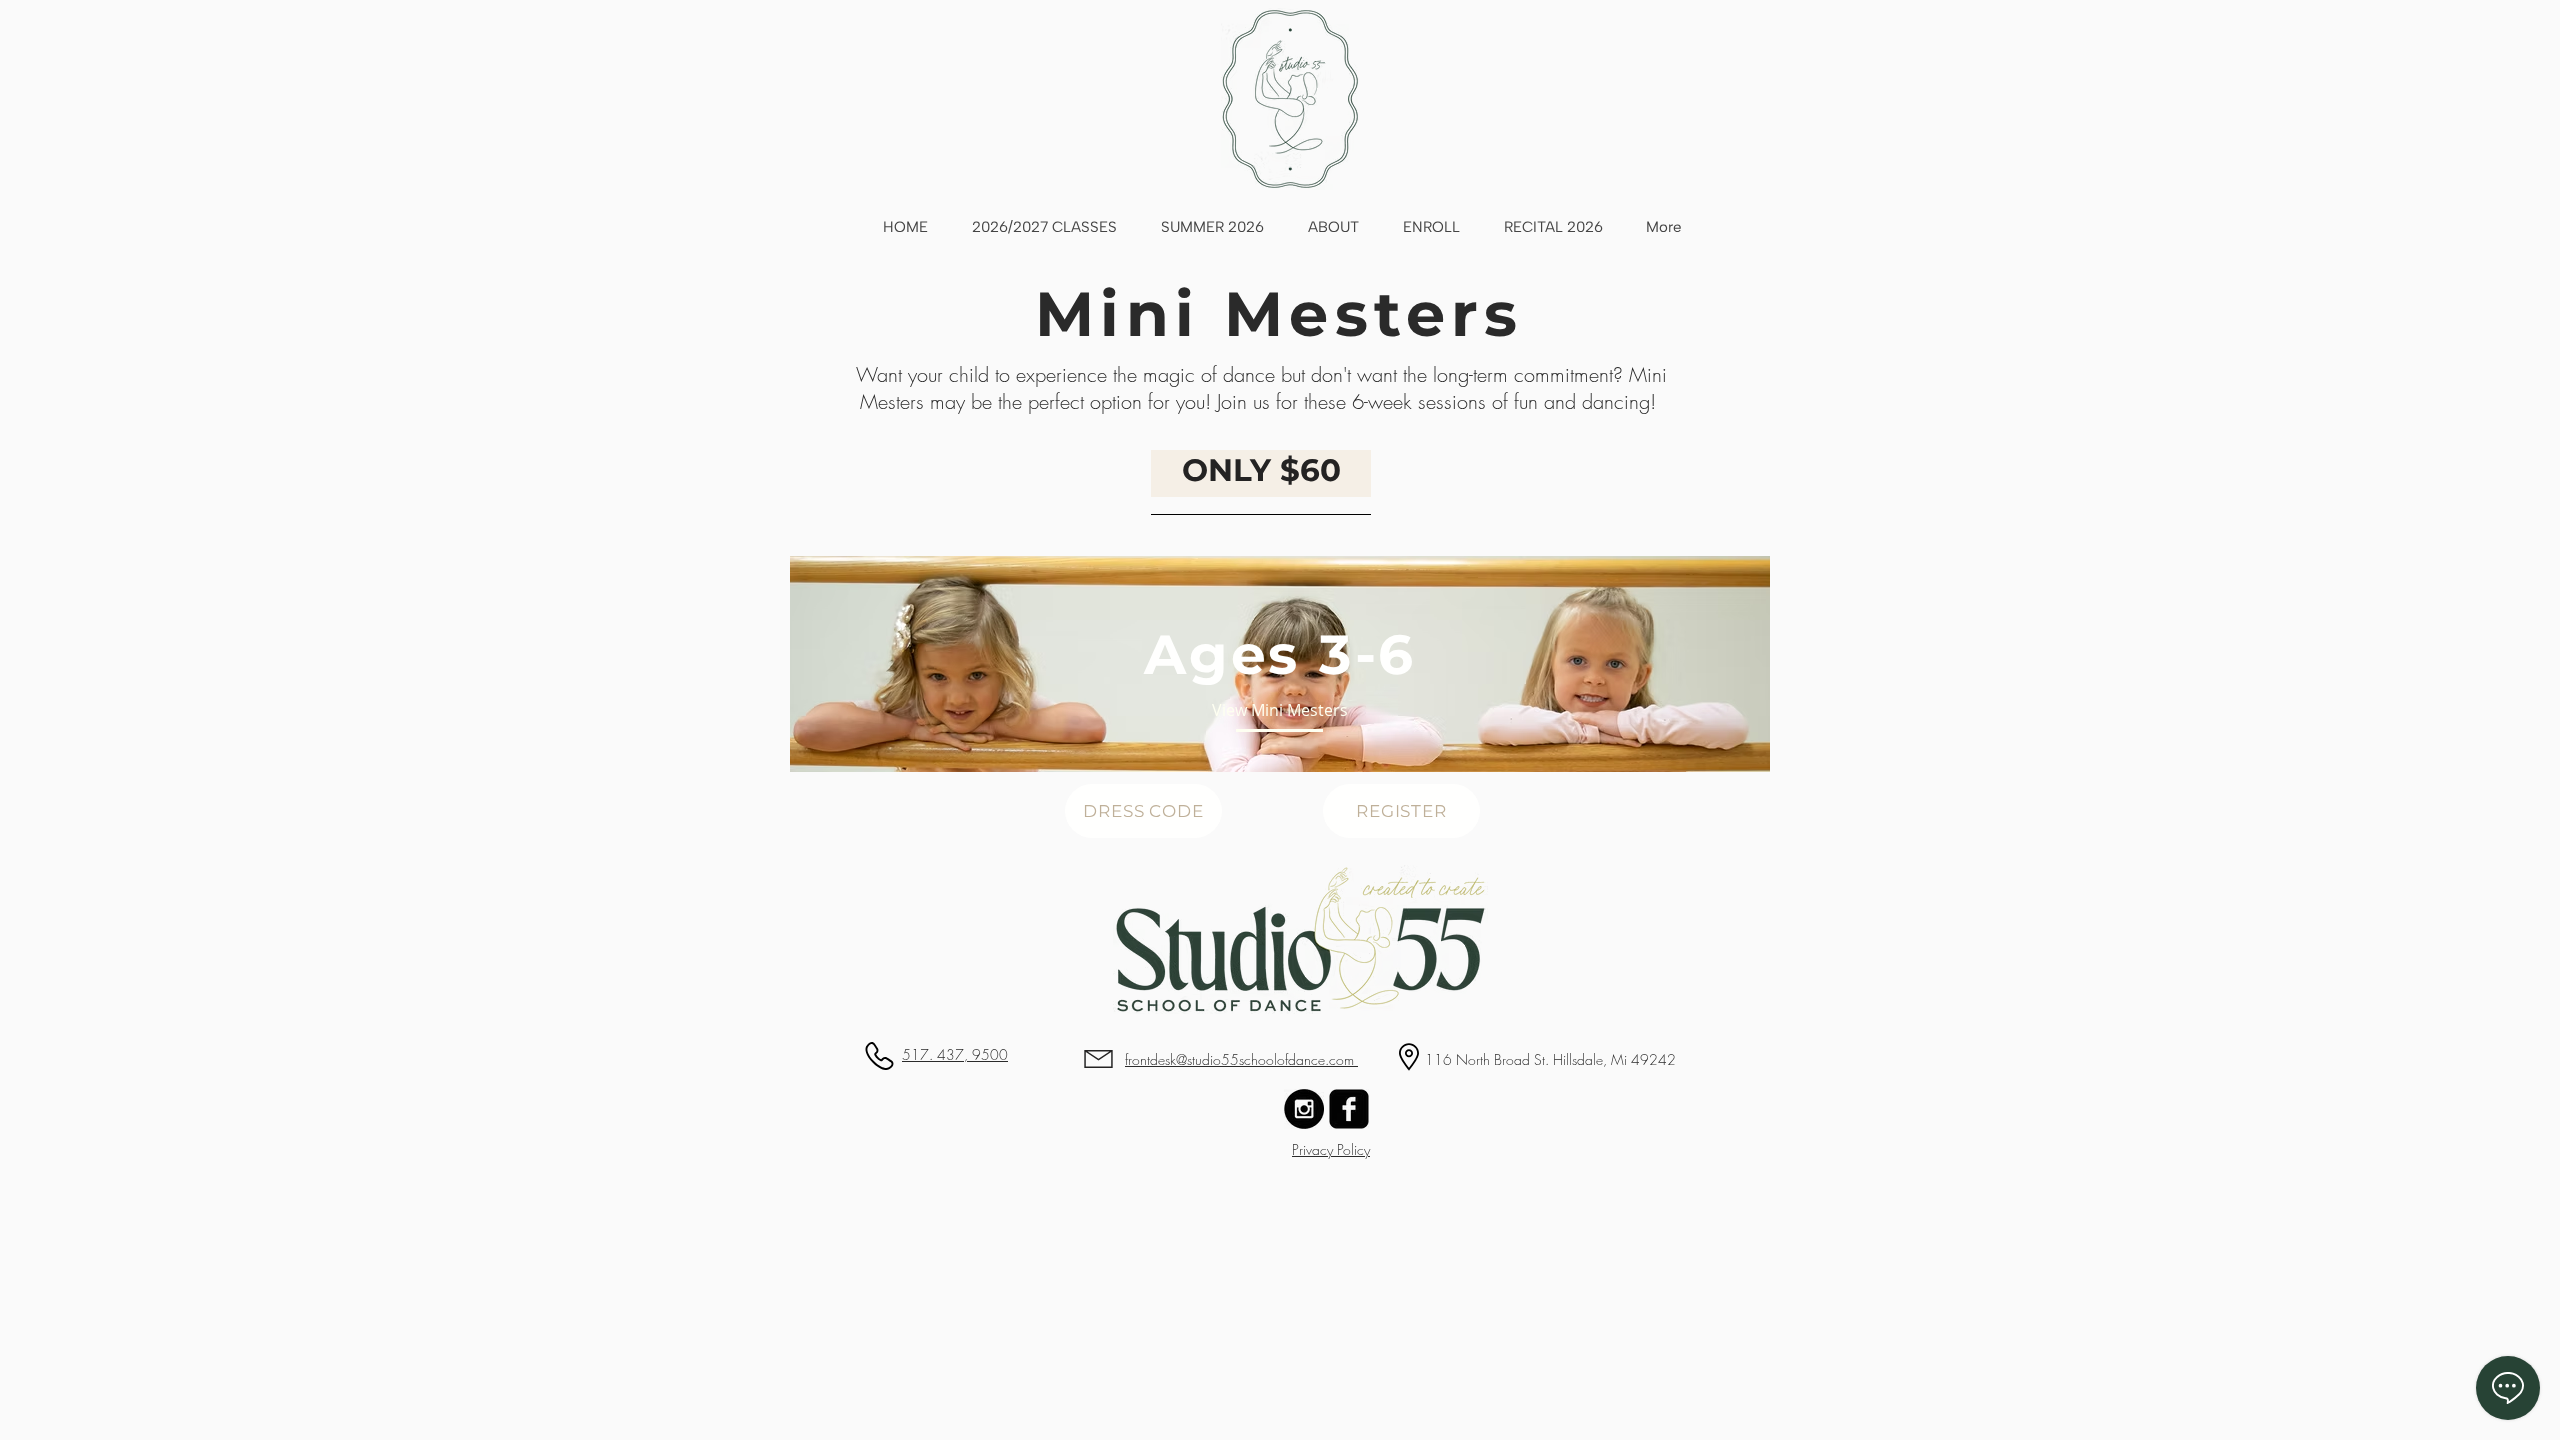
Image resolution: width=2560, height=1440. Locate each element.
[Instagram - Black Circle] (1304, 1109)
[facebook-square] (1349, 1109)
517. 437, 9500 (955, 1054)
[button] (1280, 654)
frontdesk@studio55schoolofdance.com (1241, 1059)
